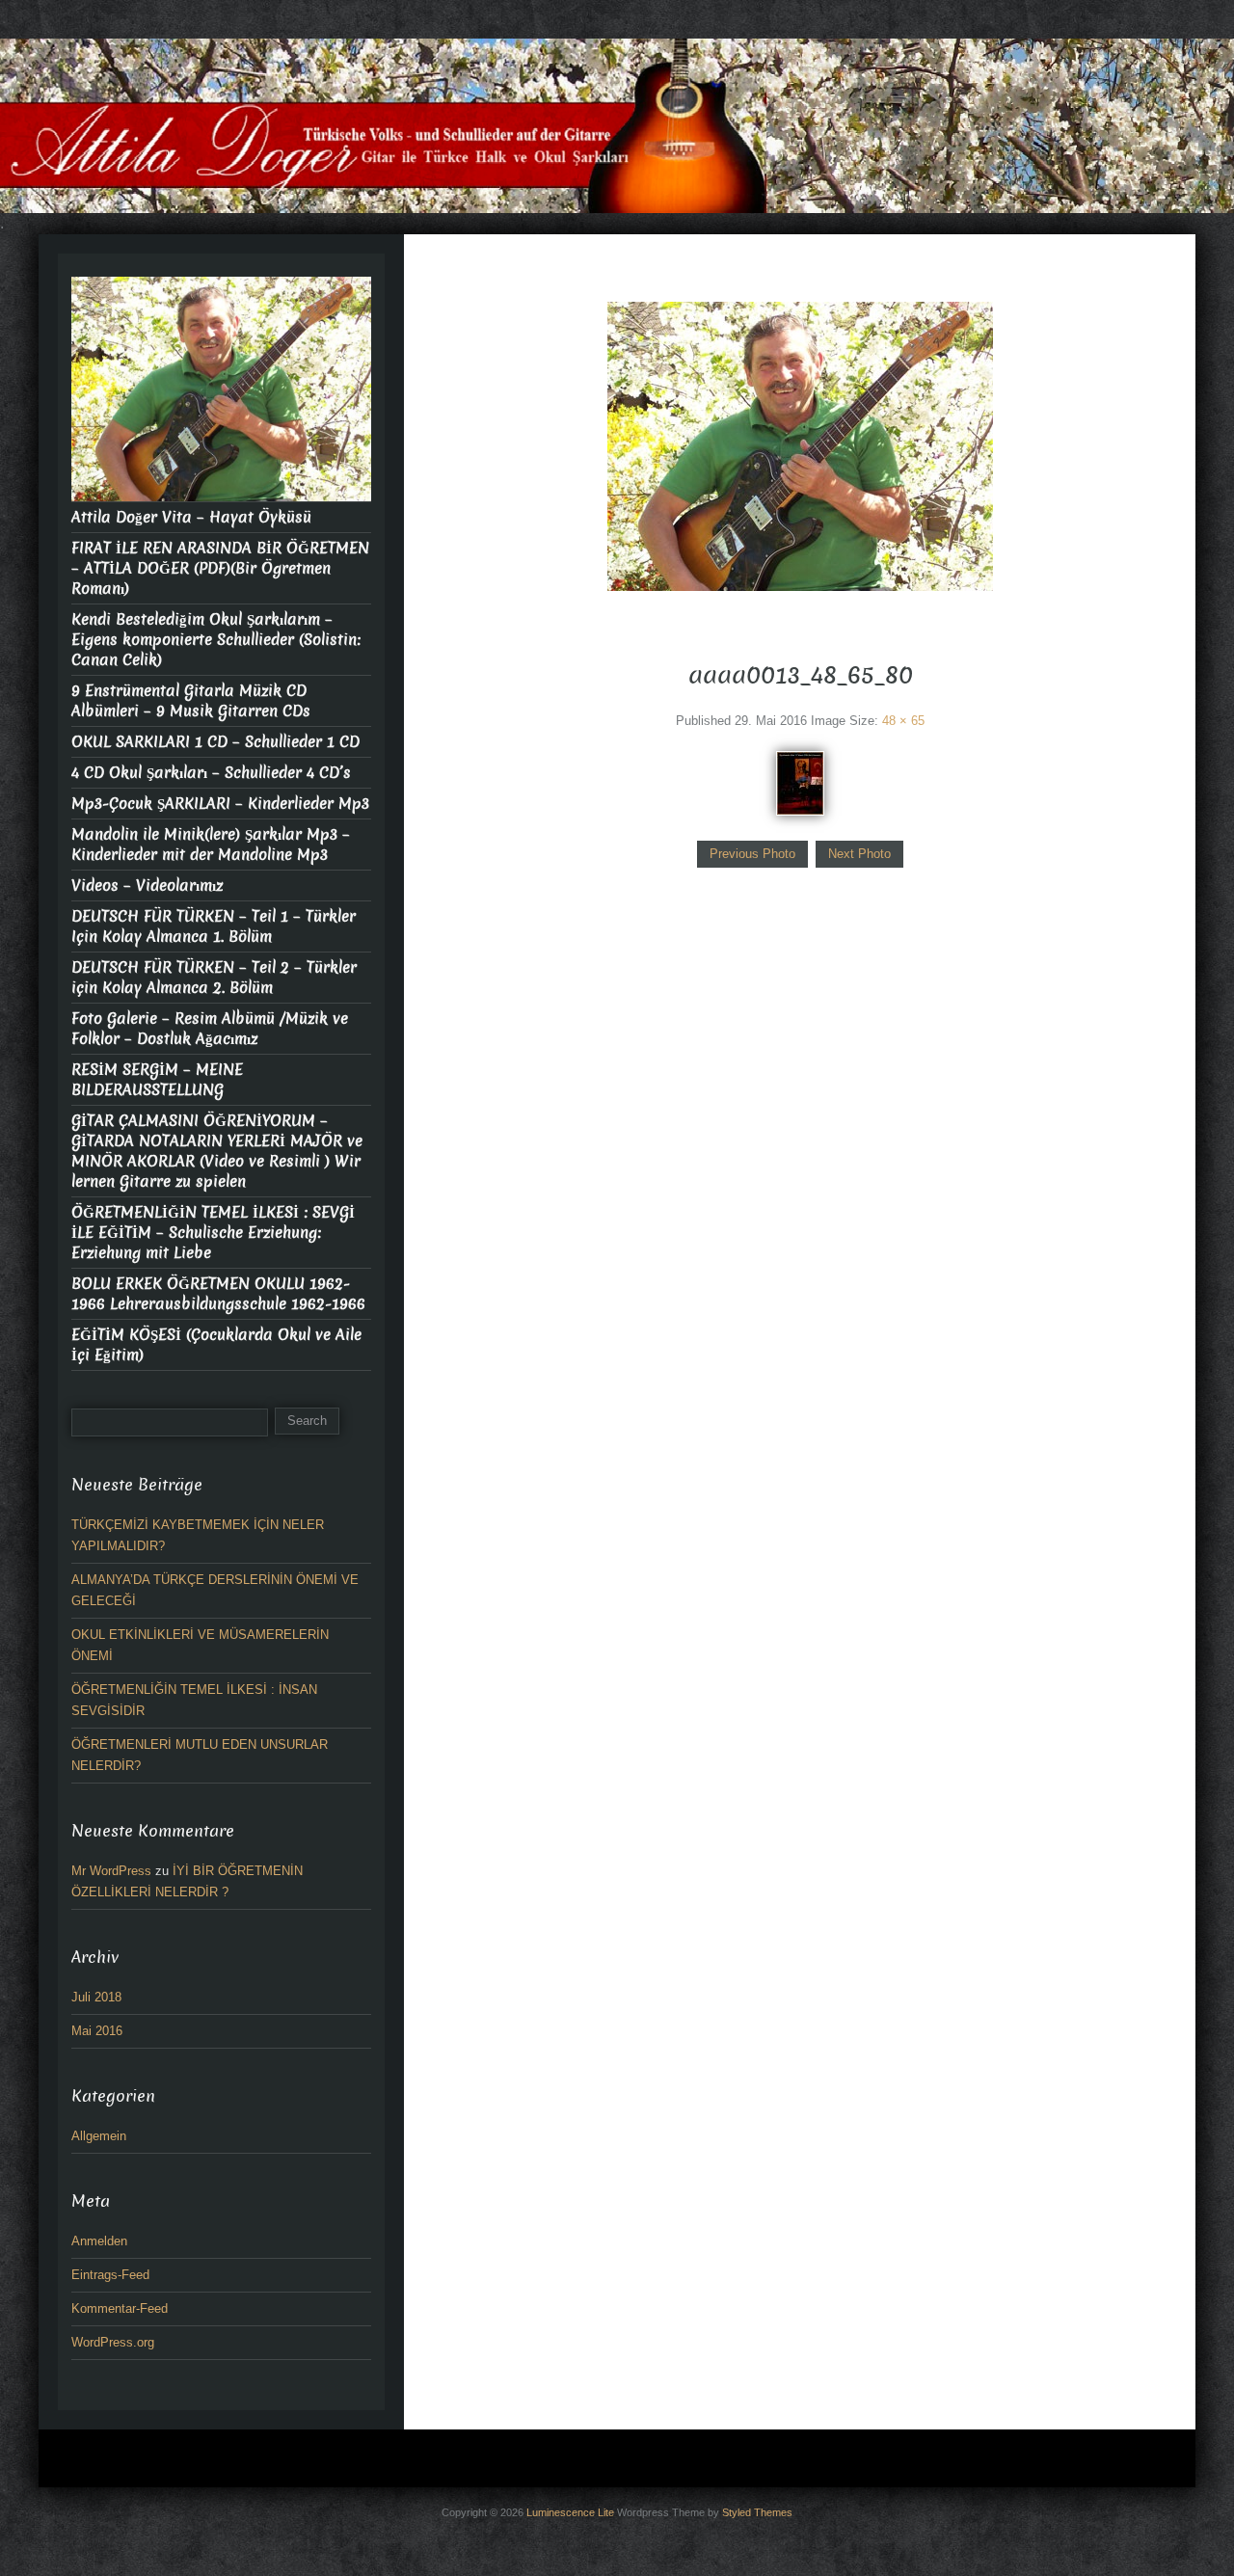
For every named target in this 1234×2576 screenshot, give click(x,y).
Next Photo (859, 854)
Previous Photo (752, 854)
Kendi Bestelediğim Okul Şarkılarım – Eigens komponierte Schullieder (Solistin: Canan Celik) (216, 640)
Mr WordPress (111, 1871)
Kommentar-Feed (120, 2308)
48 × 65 (903, 721)
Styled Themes (757, 2512)
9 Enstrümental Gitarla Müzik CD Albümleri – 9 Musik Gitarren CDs (191, 701)
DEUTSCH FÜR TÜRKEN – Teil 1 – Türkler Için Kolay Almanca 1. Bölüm (214, 926)
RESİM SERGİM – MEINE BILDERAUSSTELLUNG (157, 1080)
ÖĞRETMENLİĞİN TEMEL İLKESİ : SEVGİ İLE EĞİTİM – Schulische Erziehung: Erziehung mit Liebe (213, 1233)
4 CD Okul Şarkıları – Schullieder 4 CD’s (211, 773)
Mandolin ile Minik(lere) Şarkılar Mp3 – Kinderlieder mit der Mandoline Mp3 (211, 845)
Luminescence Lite (570, 2512)
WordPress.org (113, 2342)
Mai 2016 (97, 2031)
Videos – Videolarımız (147, 885)
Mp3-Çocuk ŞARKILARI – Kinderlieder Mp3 (220, 804)
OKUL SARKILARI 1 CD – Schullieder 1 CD (215, 742)
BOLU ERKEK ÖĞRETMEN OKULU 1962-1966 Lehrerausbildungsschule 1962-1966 (218, 1294)
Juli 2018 (96, 1997)
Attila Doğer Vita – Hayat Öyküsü (191, 517)
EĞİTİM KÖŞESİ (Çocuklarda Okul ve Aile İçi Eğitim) (216, 1345)
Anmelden (99, 2241)
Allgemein (99, 2136)
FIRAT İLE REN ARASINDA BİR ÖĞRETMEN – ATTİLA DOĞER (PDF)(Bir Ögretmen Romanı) (220, 568)
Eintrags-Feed (110, 2275)
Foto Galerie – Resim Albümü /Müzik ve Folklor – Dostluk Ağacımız (210, 1029)
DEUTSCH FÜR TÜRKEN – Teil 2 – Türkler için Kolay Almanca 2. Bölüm (214, 978)
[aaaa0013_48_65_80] (800, 782)
